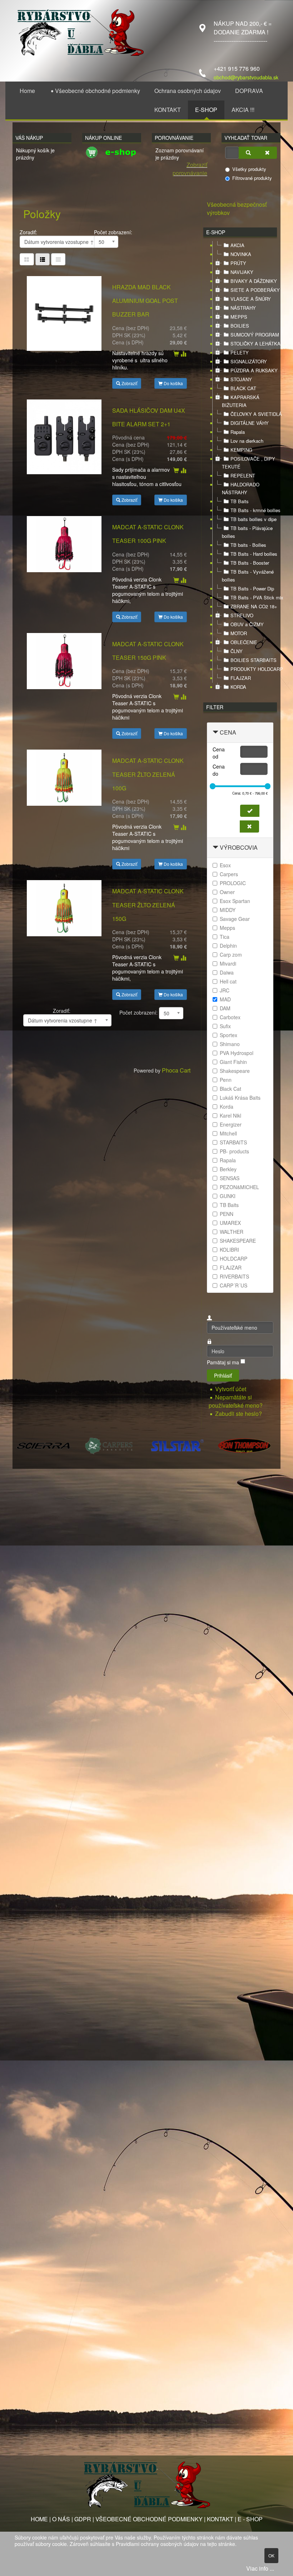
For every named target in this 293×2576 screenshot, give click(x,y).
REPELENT (243, 475)
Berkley (228, 1169)
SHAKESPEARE (238, 1241)
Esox (225, 865)
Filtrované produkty (252, 178)
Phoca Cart (176, 1070)
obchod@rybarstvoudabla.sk (246, 77)
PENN (227, 1214)
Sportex (229, 1035)
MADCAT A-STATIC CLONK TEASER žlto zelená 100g (148, 774)
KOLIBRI (229, 1250)
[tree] (240, 466)
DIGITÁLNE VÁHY (250, 423)
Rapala (238, 432)
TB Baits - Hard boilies (254, 554)
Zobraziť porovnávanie (190, 169)
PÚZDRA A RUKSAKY (254, 370)
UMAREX (230, 1223)
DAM (225, 1008)
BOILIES (240, 326)
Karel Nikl (230, 1115)
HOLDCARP (234, 1258)
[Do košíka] (176, 354)
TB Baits (240, 501)
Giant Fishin (233, 1062)
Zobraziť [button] (129, 383)
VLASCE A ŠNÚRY (251, 299)
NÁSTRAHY (243, 308)
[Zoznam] (58, 259)
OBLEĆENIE (244, 642)
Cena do (219, 770)
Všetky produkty (249, 169)
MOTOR (239, 633)
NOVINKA (241, 254)
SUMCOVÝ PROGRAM (255, 335)
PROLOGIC (233, 883)
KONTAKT (220, 2519)
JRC (225, 990)
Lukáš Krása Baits (240, 1098)
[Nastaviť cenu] (250, 811)
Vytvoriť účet (231, 1389)
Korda (227, 1107)
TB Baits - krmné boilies (255, 510)
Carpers (229, 874)
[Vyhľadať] (248, 153)
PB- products (234, 1151)
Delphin (228, 946)
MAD (225, 999)
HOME (39, 2519)
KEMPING (241, 450)
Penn (226, 1080)
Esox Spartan (235, 901)
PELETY (240, 352)
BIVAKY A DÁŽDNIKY (254, 281)
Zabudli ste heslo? (239, 1414)
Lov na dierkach (247, 441)
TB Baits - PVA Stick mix (257, 597)
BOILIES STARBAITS (254, 660)
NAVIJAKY (242, 272)
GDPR (83, 2519)
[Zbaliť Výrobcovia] (215, 847)
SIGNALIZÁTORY (249, 361)
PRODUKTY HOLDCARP (257, 669)
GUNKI (228, 1196)
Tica (225, 937)
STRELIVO (242, 615)
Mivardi (228, 963)
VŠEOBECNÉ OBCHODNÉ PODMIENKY (149, 2519)
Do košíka (173, 383)
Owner (227, 892)
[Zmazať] (267, 153)
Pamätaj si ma (223, 1362)
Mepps (227, 928)
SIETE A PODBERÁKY (255, 290)
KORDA (238, 687)
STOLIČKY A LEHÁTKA (255, 344)
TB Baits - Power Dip (252, 588)
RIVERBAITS (234, 1276)
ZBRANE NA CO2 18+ (254, 606)
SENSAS (230, 1178)
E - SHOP (250, 2519)
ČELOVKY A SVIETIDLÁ (256, 414)
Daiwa (227, 972)
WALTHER (232, 1232)
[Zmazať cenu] (249, 826)
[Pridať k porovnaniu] (183, 354)
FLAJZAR (241, 678)
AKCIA (237, 245)
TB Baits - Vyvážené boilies (248, 576)
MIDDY (228, 910)
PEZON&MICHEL (239, 1187)
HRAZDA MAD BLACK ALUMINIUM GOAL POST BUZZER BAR (145, 301)
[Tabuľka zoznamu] (43, 259)
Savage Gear (235, 919)
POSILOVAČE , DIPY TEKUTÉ (249, 463)
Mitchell (228, 1133)
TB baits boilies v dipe (254, 519)
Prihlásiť (223, 1375)
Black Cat (230, 1089)
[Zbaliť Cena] (215, 732)
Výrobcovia (239, 847)
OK (271, 2555)
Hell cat (228, 981)
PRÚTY (238, 263)
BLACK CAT (243, 388)
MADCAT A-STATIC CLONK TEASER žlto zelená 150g (148, 905)
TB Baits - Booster (250, 563)
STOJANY (241, 379)
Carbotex (230, 1017)
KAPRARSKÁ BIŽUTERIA (241, 401)
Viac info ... (260, 2568)
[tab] (240, 733)
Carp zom (231, 955)
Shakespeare (235, 1071)
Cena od (219, 753)
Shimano (230, 1044)
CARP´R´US (234, 1285)
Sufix (225, 1026)
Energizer (231, 1124)
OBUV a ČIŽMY (247, 624)
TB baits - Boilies (248, 545)
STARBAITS (233, 1142)
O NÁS (61, 2519)
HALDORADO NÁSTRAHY (241, 488)
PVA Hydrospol (237, 1053)
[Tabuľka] (27, 259)
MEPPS (239, 317)
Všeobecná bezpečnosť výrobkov (237, 208)
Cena (228, 732)
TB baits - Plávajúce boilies (247, 532)
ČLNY (237, 651)
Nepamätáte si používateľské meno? (236, 1401)
